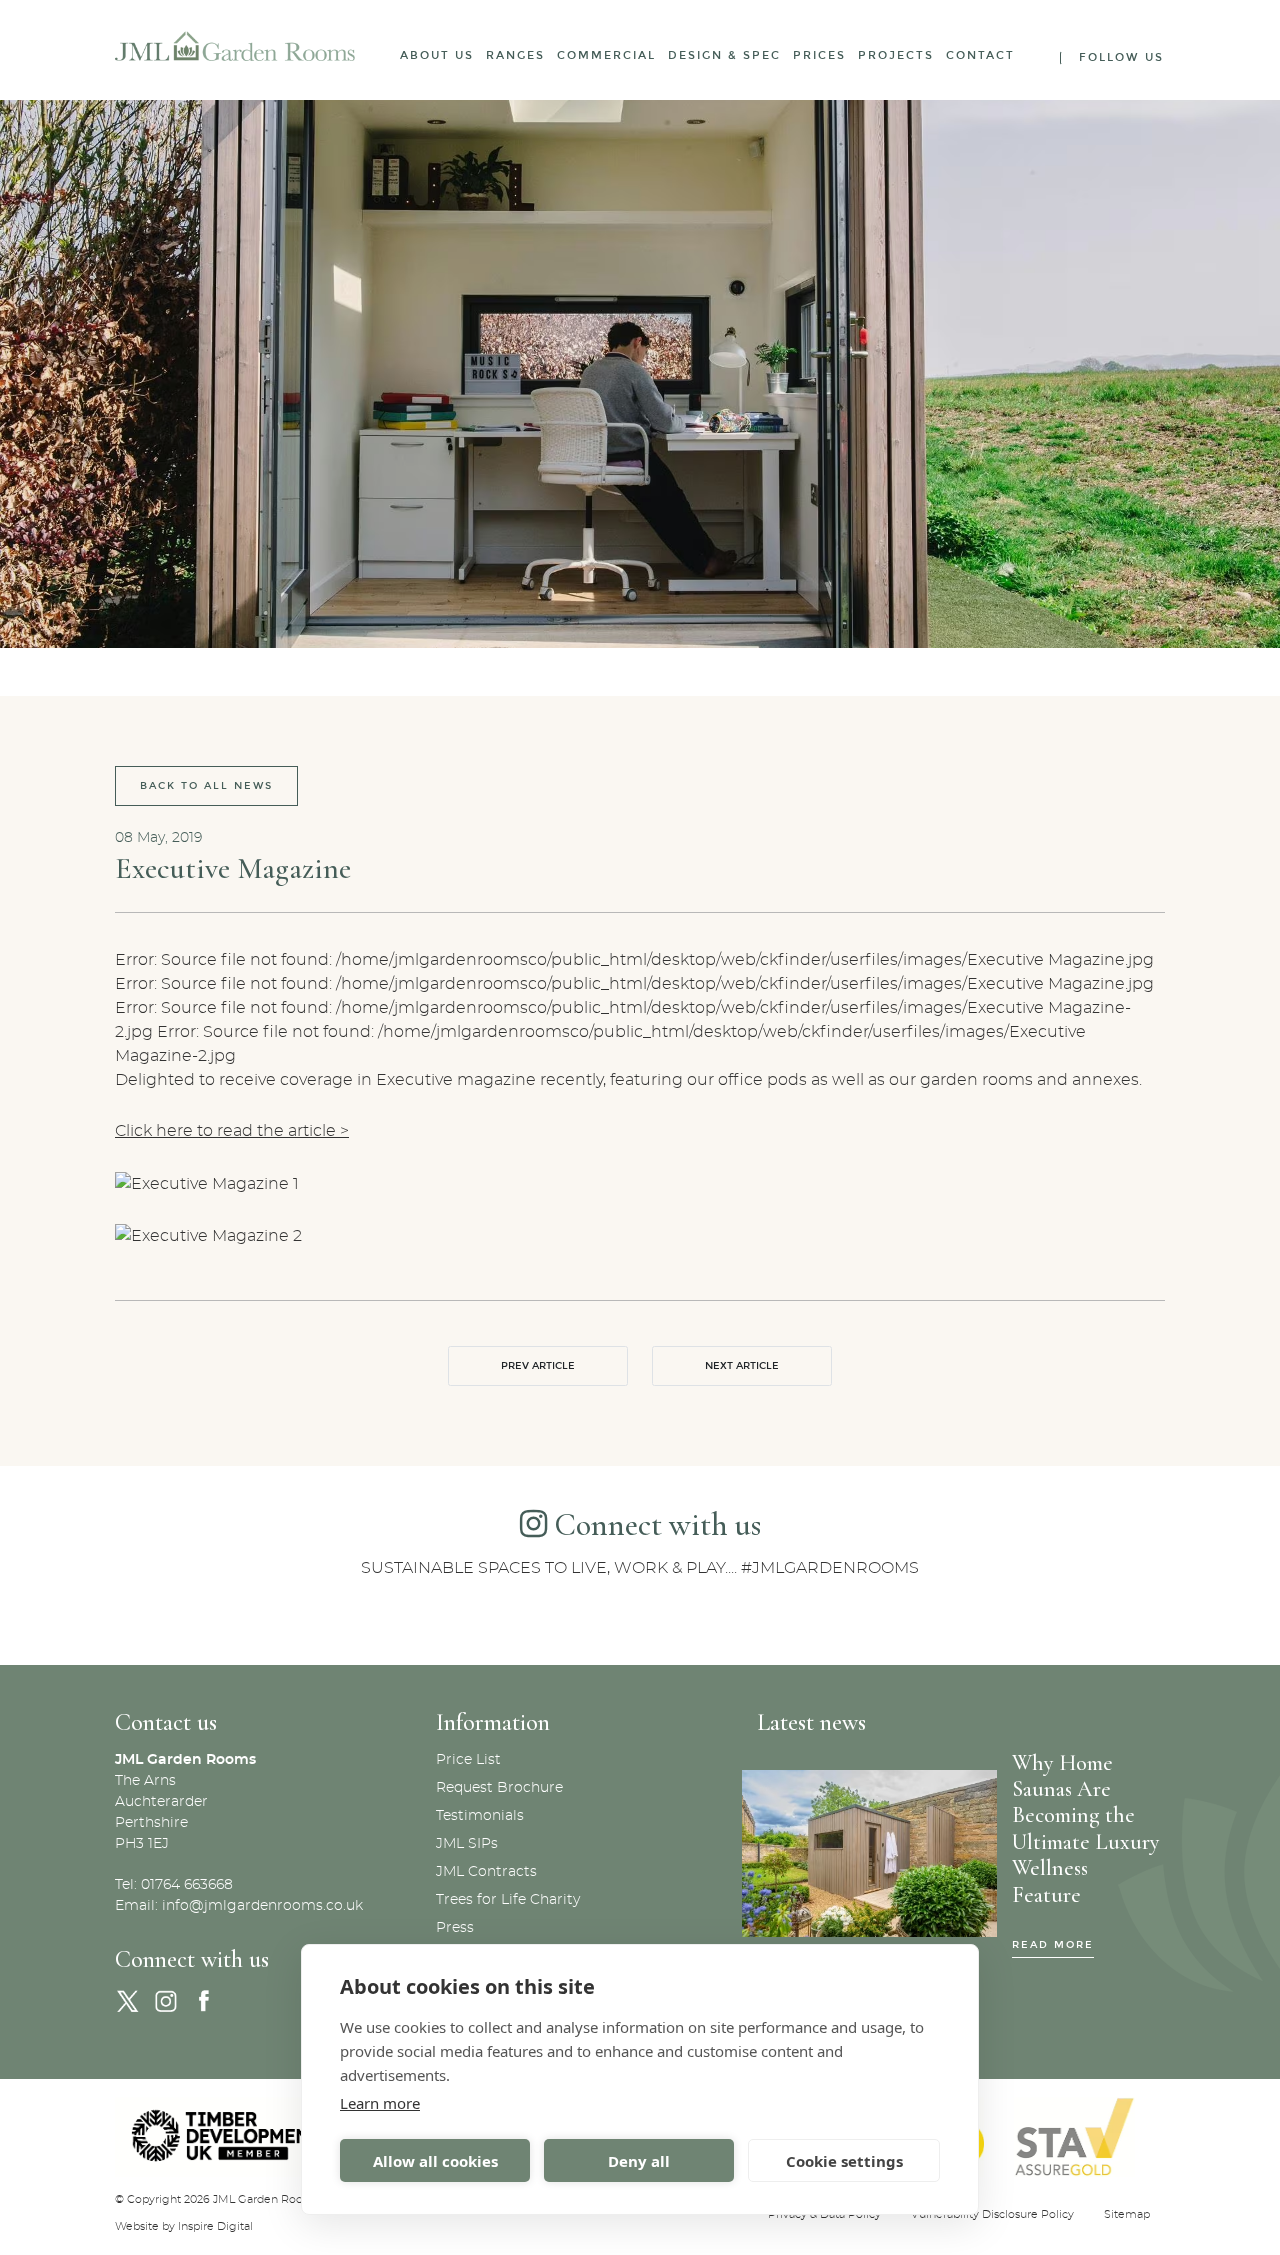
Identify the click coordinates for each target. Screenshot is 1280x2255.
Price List (468, 1760)
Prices (819, 55)
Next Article (742, 1366)
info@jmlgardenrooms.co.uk (262, 1906)
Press (455, 1928)
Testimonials (480, 1816)
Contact (980, 55)
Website (137, 2226)
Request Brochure (499, 1788)
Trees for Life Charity (508, 1900)
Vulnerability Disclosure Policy (992, 2214)
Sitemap (1127, 2214)
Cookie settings (844, 2161)
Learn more (380, 2103)
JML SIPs (467, 1844)
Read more (1053, 1945)
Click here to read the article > (232, 1131)
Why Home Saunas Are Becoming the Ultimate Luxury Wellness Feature (1086, 1829)
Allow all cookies (435, 2161)
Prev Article (538, 1366)
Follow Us (1121, 57)
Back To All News (206, 786)
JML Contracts (486, 1872)
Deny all (639, 2161)
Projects (896, 55)
